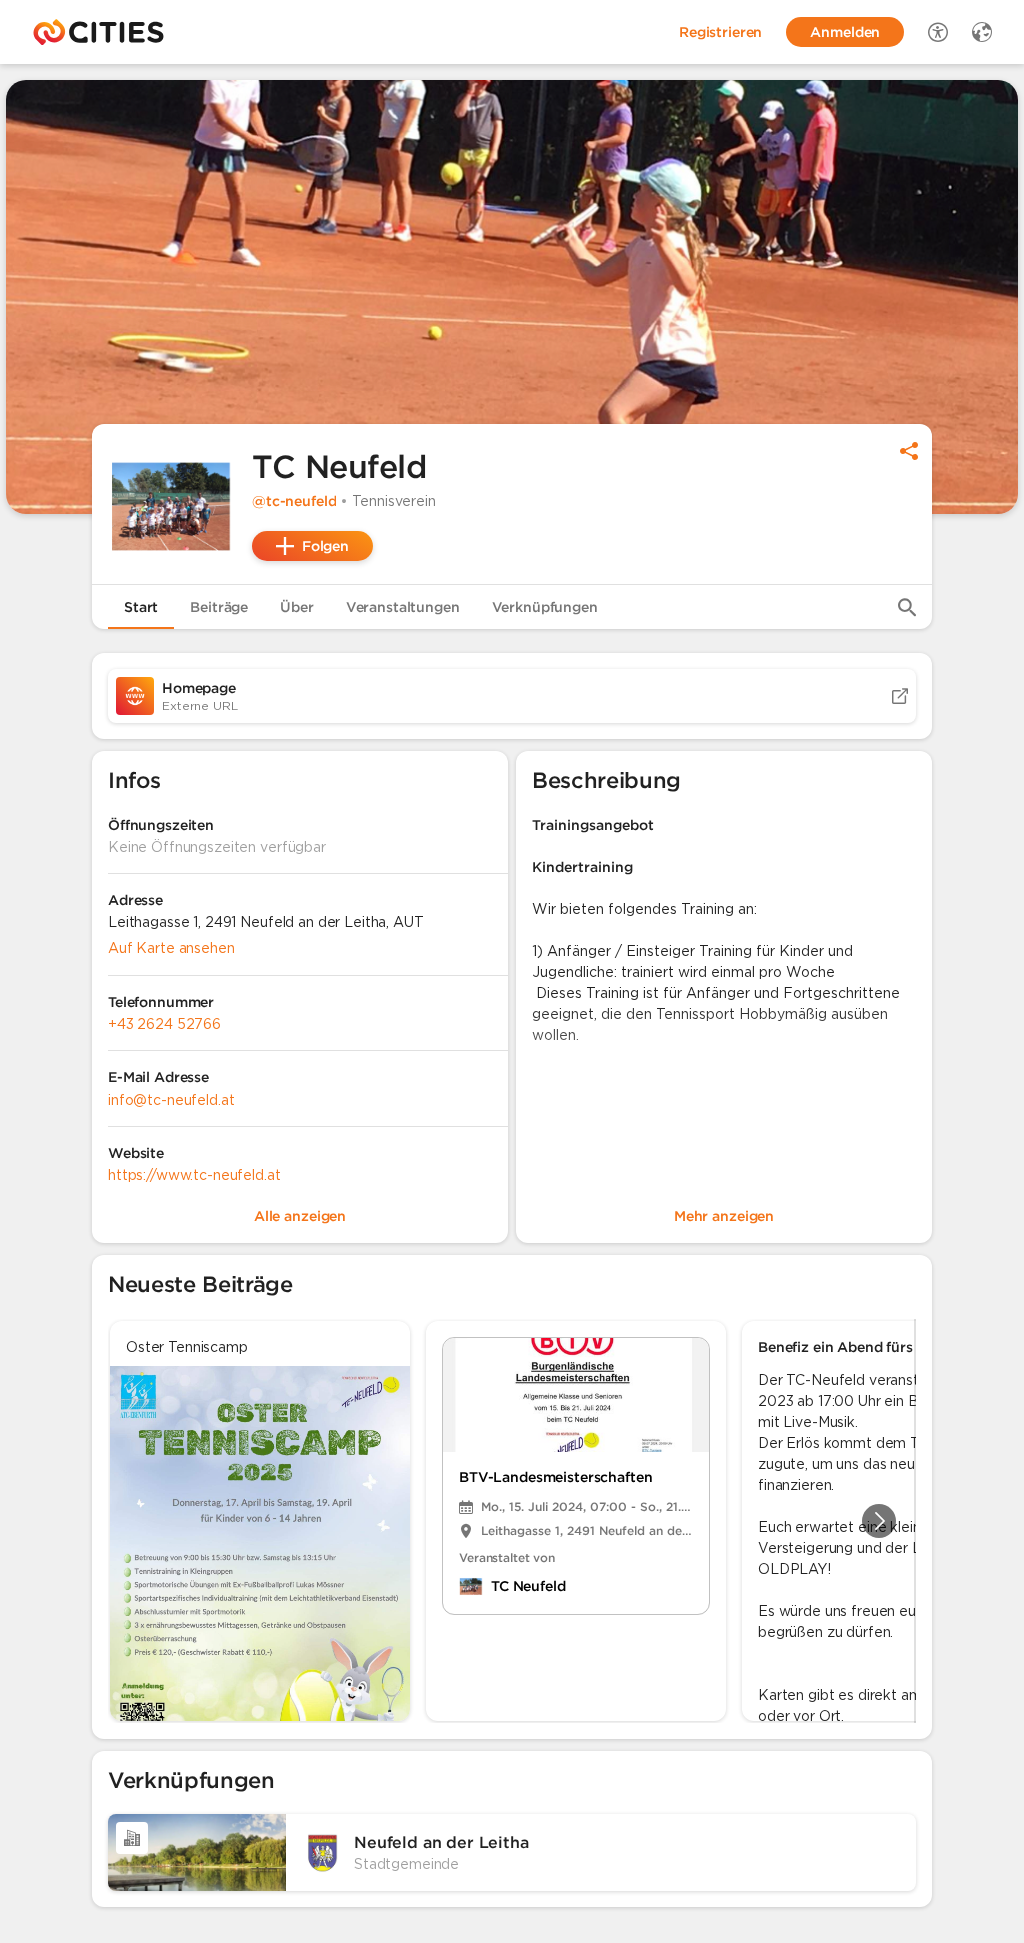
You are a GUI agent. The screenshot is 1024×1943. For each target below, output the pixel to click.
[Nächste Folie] (879, 1521)
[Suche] (907, 607)
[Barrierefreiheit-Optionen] (938, 32)
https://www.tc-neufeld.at (194, 1175)
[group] (512, 1521)
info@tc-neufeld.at (171, 1100)
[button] (172, 504)
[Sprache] (982, 32)
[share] (909, 451)
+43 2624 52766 (164, 1024)
